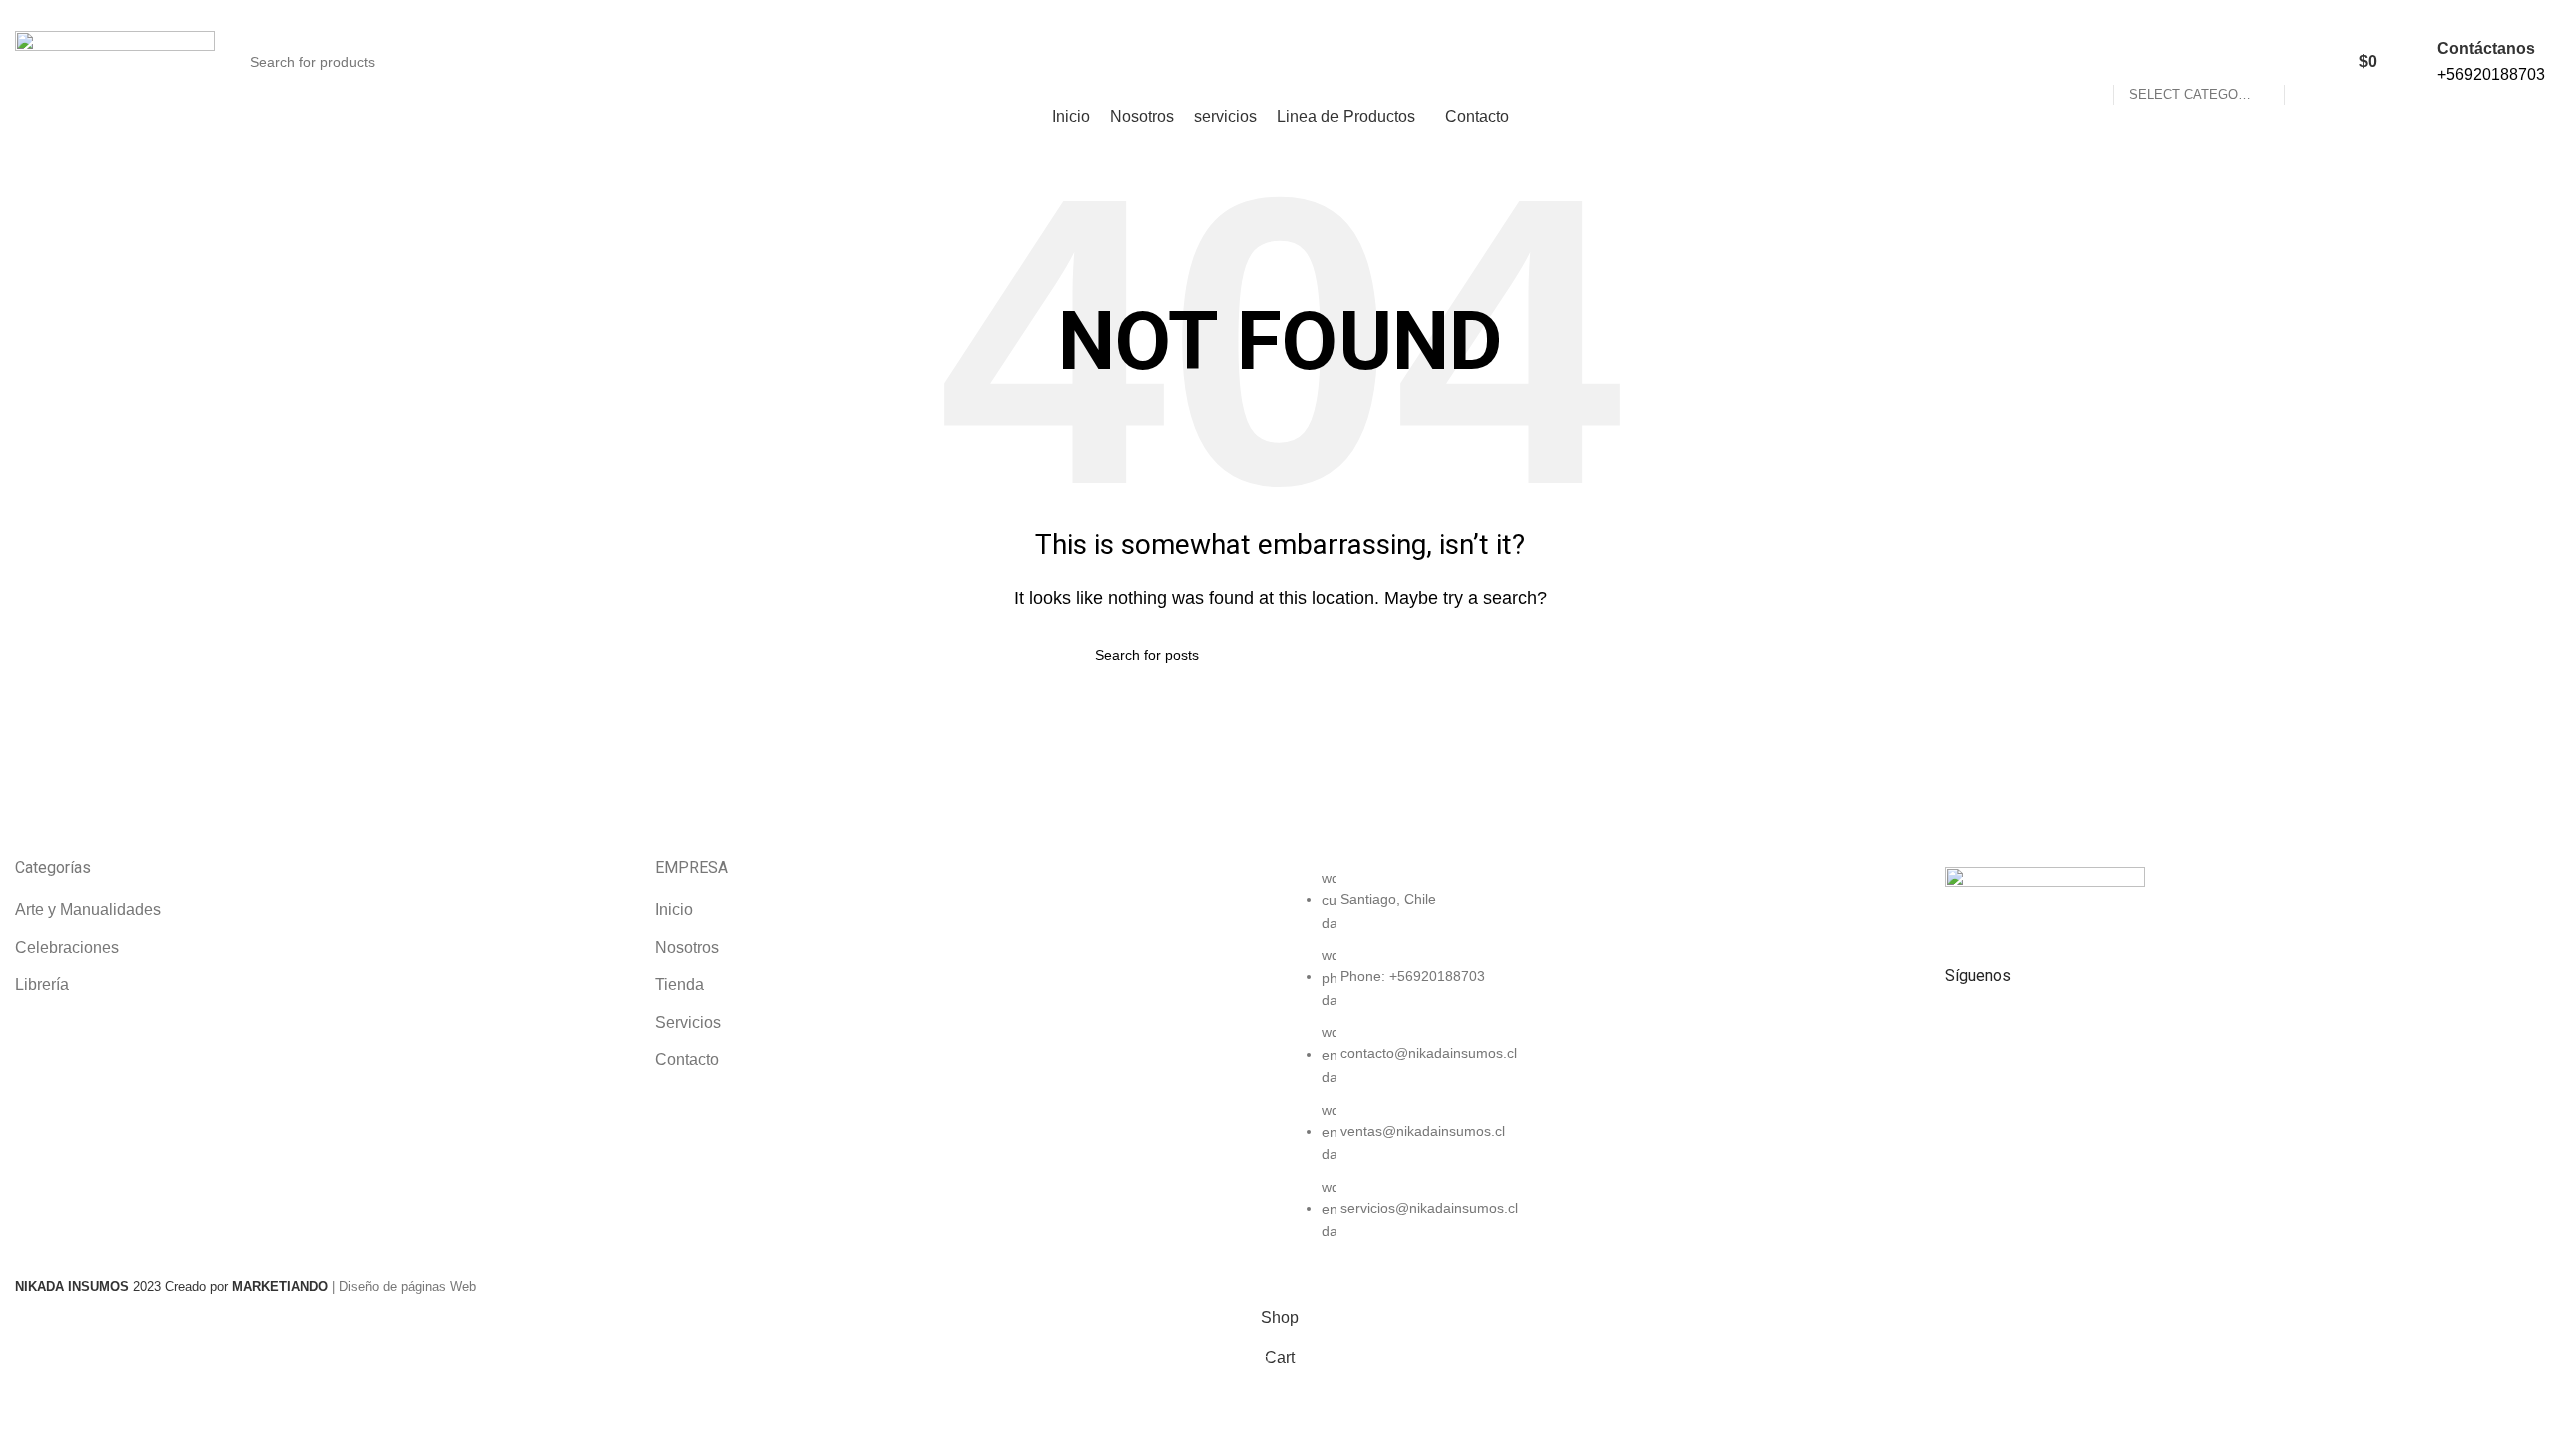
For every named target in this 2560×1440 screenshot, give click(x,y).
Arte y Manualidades (88, 909)
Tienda (679, 984)
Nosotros (687, 947)
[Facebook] (1970, 1029)
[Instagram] (2024, 1029)
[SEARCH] (2338, 50)
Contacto (687, 1059)
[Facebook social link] (2499, 13)
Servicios (688, 1022)
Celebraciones (67, 947)
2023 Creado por (123, 1286)
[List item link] (1600, 1065)
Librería (42, 984)
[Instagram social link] (2522, 13)
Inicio (674, 909)
